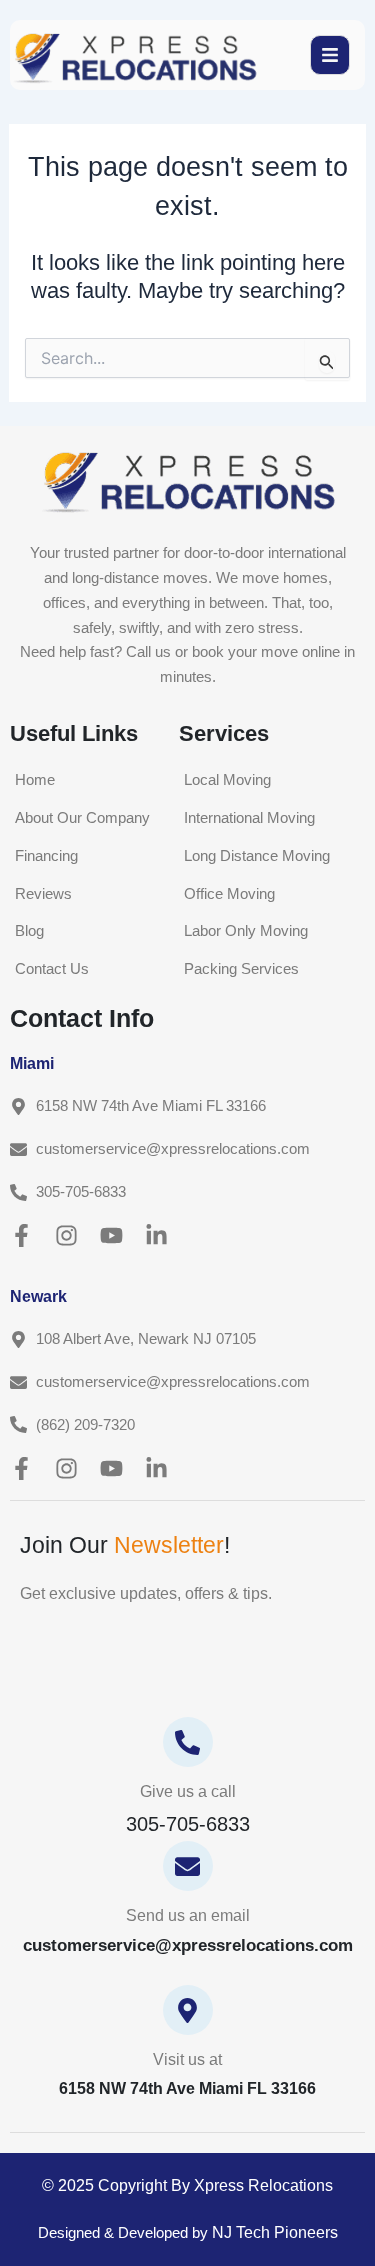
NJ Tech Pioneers (275, 2232)
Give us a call (188, 1791)
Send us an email (188, 1915)
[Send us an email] (188, 1866)
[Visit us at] (188, 2010)
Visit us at (187, 2059)
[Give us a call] (188, 1742)
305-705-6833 (188, 1824)
